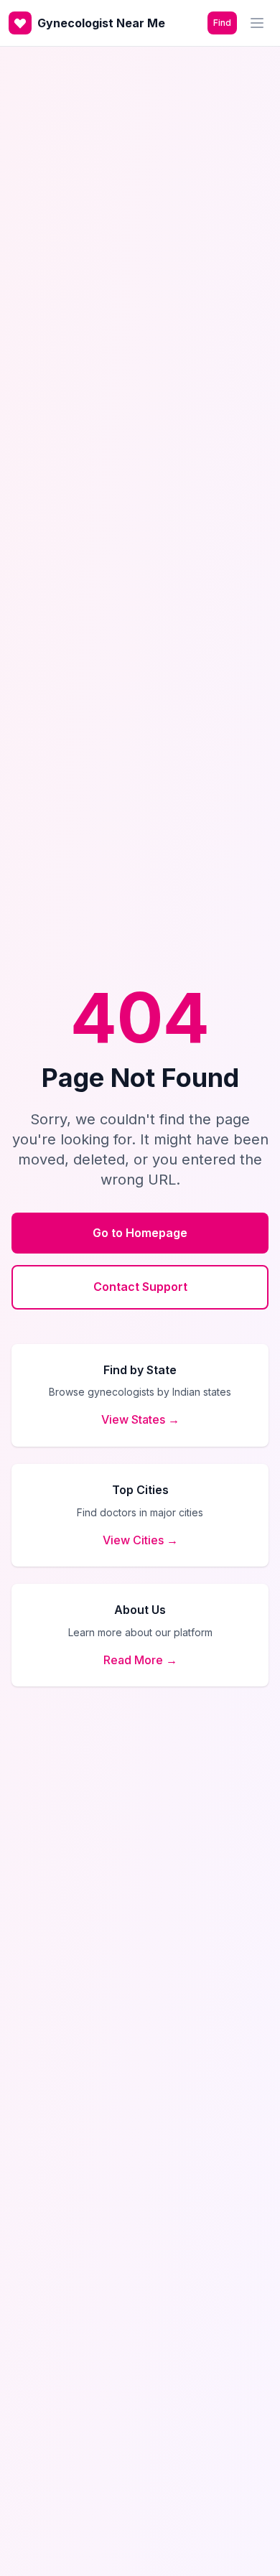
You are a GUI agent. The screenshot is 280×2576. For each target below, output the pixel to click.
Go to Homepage (140, 1233)
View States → (140, 1419)
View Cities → (140, 1540)
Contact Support (140, 1287)
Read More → (140, 1660)
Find (222, 23)
